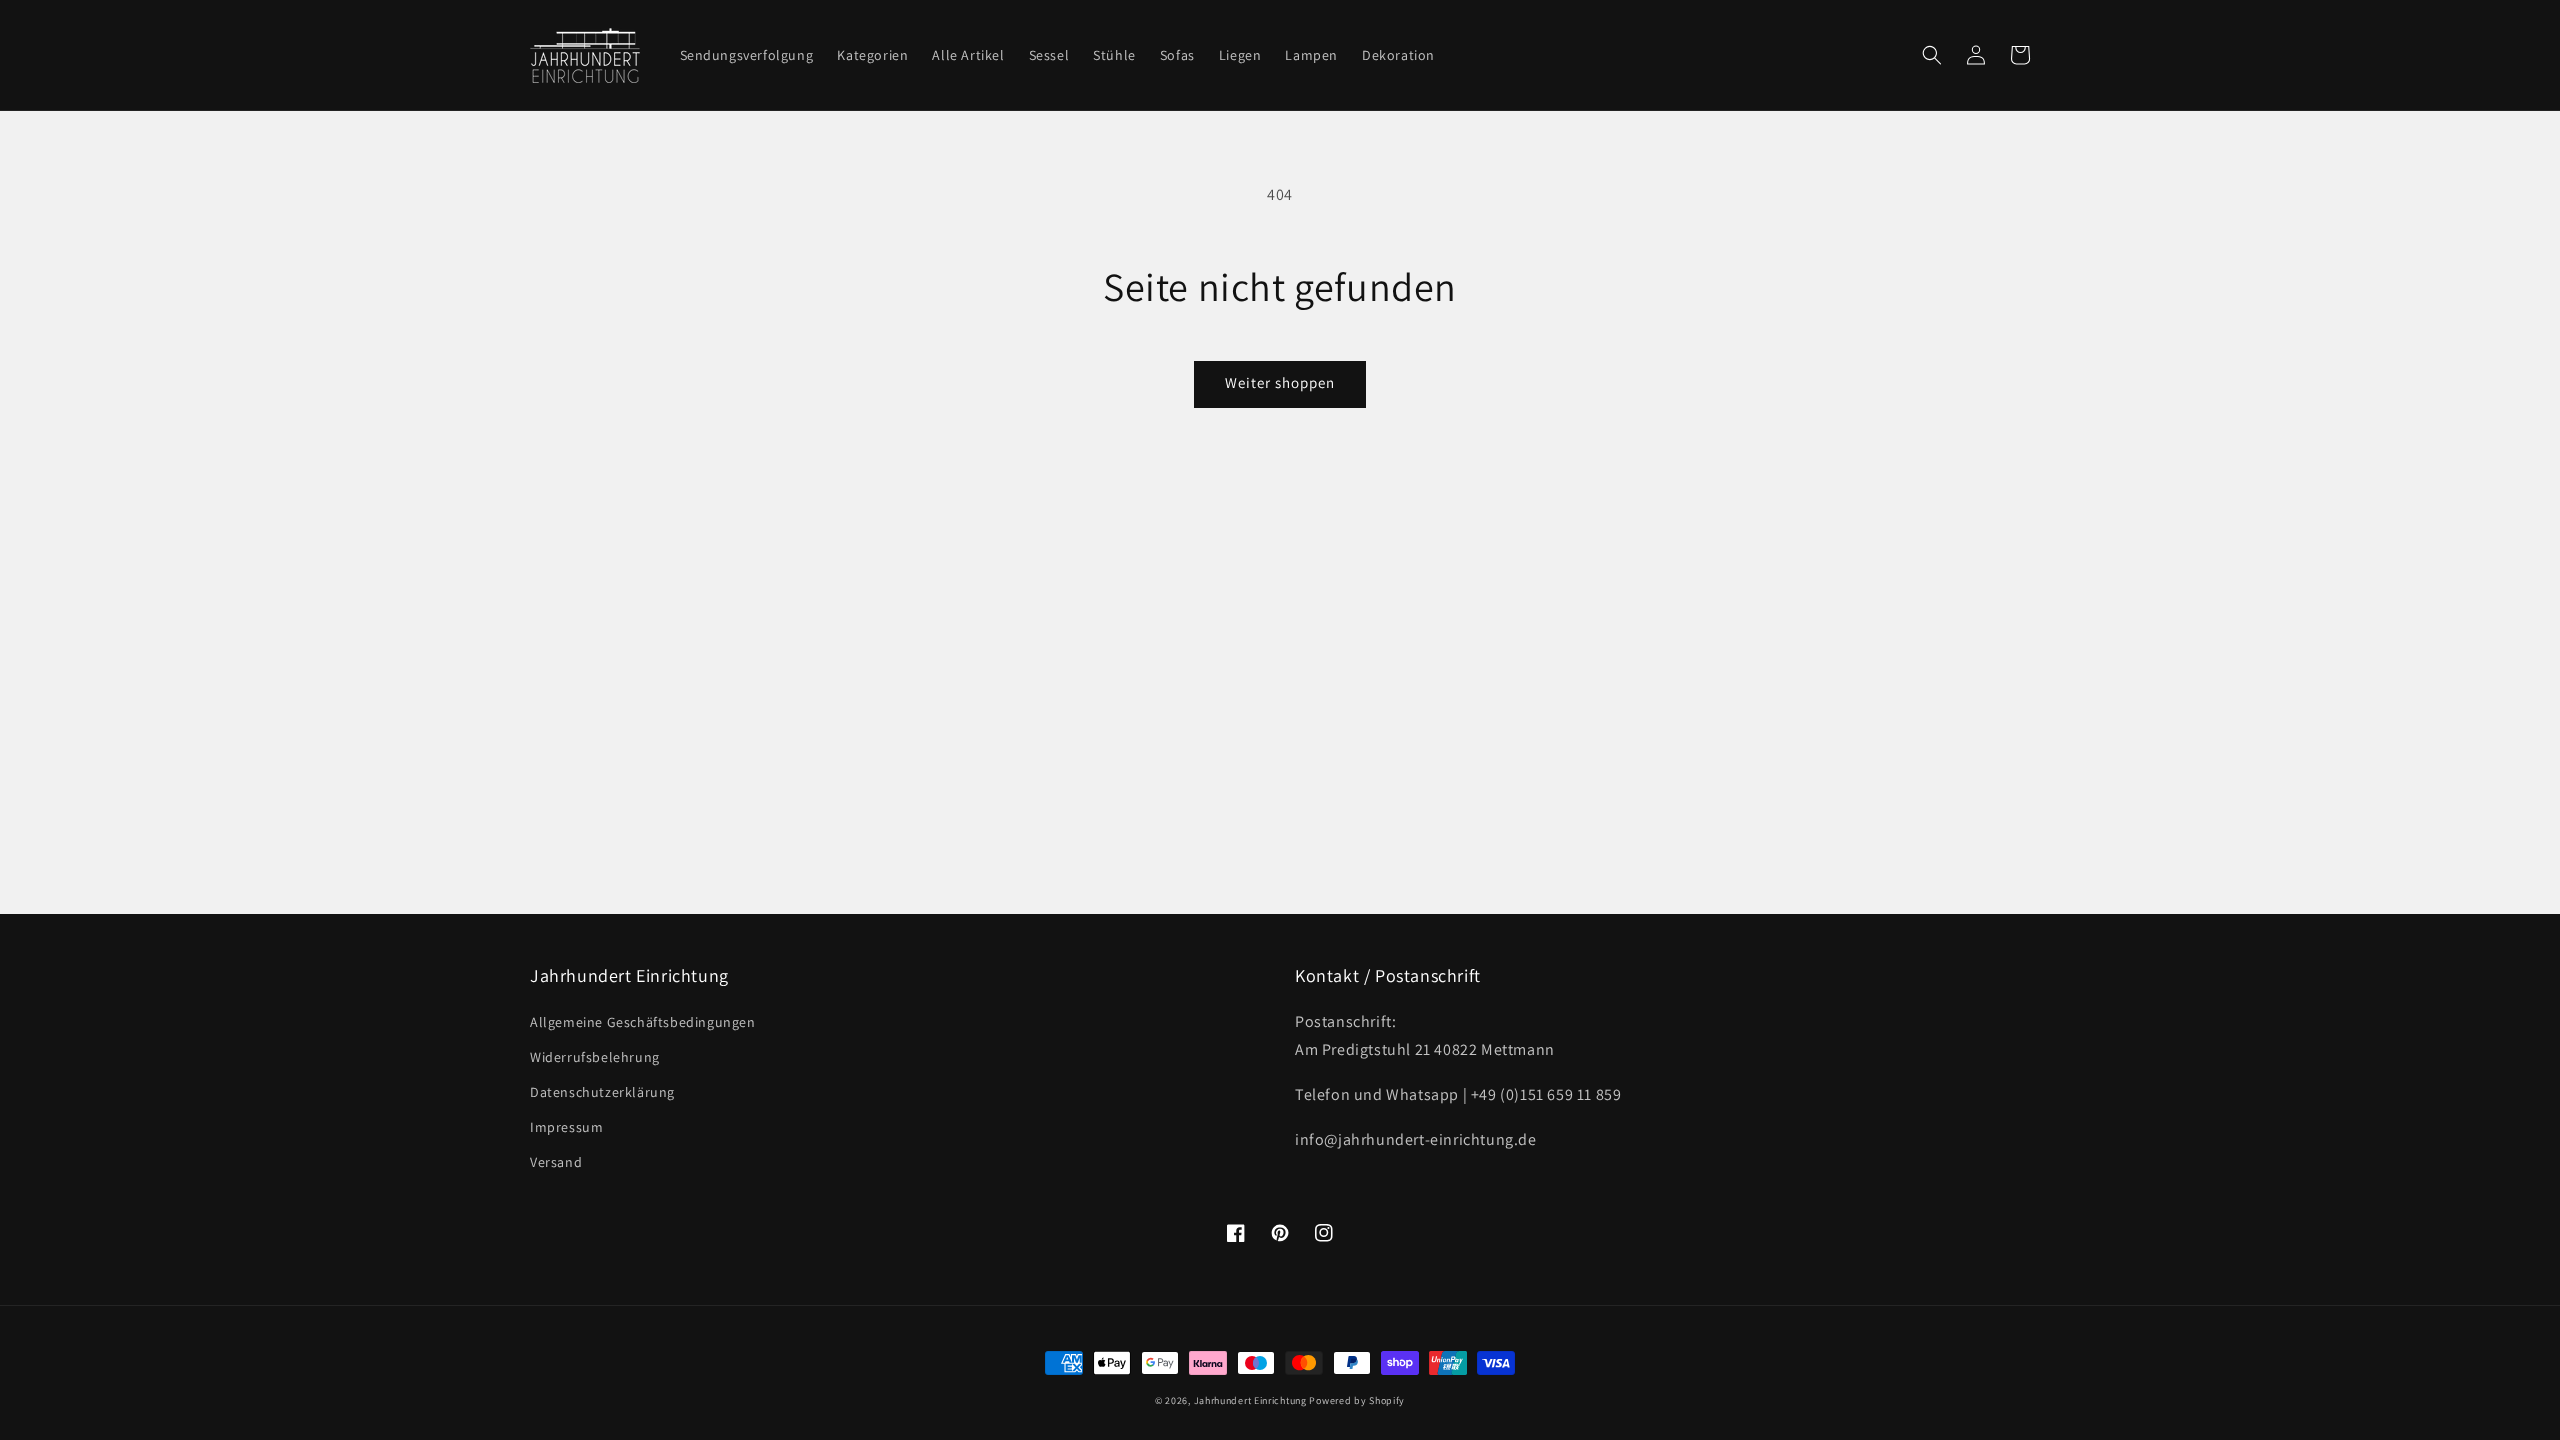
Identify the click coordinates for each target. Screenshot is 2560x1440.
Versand (556, 1162)
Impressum (566, 1127)
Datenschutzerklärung (602, 1092)
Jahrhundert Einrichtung (1250, 1400)
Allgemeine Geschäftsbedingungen (643, 1022)
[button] (1932, 55)
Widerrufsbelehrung (595, 1057)
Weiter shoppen (1280, 382)
